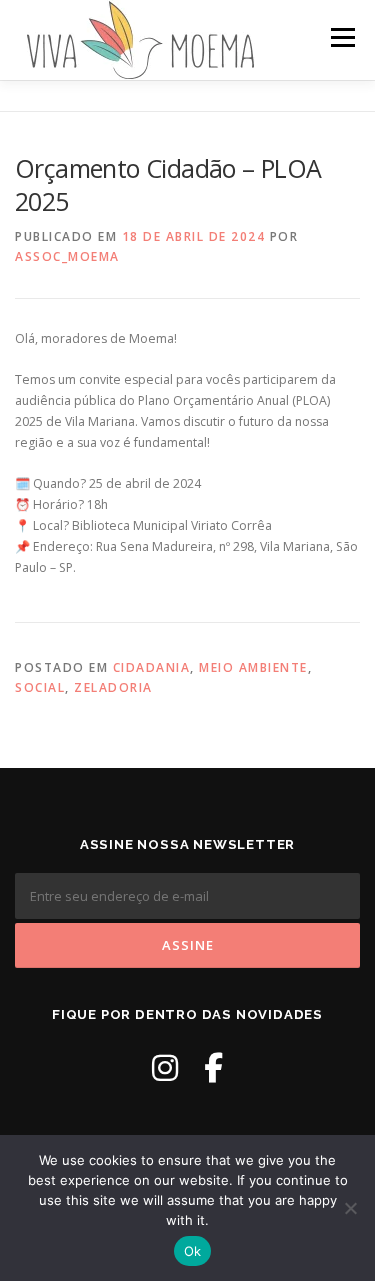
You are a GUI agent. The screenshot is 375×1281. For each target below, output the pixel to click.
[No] (350, 1208)
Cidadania (152, 667)
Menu (341, 37)
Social (40, 687)
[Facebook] (213, 1067)
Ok (193, 1251)
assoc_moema (67, 256)
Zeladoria (113, 687)
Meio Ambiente (253, 667)
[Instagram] (165, 1067)
